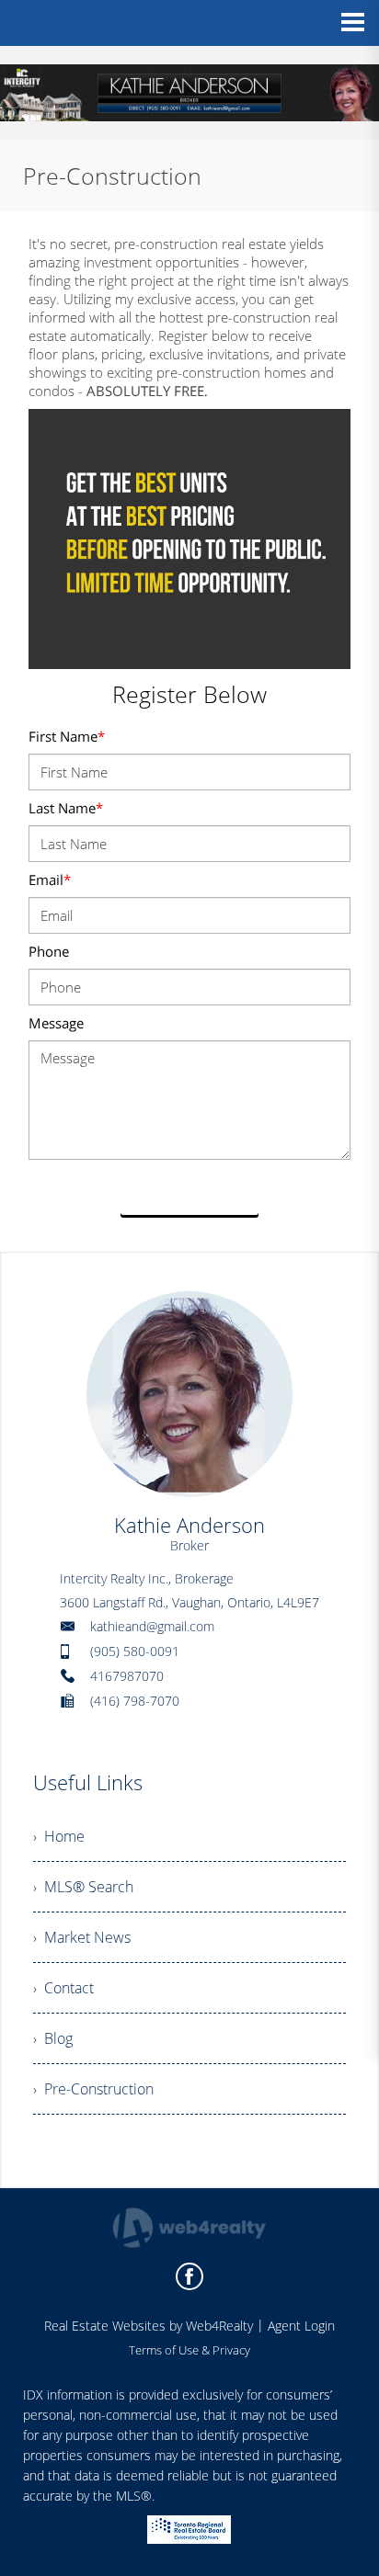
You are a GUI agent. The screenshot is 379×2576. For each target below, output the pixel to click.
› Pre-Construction (93, 2089)
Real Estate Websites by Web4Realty (149, 2326)
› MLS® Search (83, 1887)
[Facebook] (189, 2276)
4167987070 (127, 1676)
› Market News (82, 1937)
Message (56, 1023)
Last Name (66, 808)
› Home (59, 1836)
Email (50, 879)
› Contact (63, 1988)
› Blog (53, 2038)
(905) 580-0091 (135, 1651)
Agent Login (301, 2326)
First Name (67, 736)
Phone (49, 951)
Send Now (189, 1194)
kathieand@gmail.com (152, 1626)
